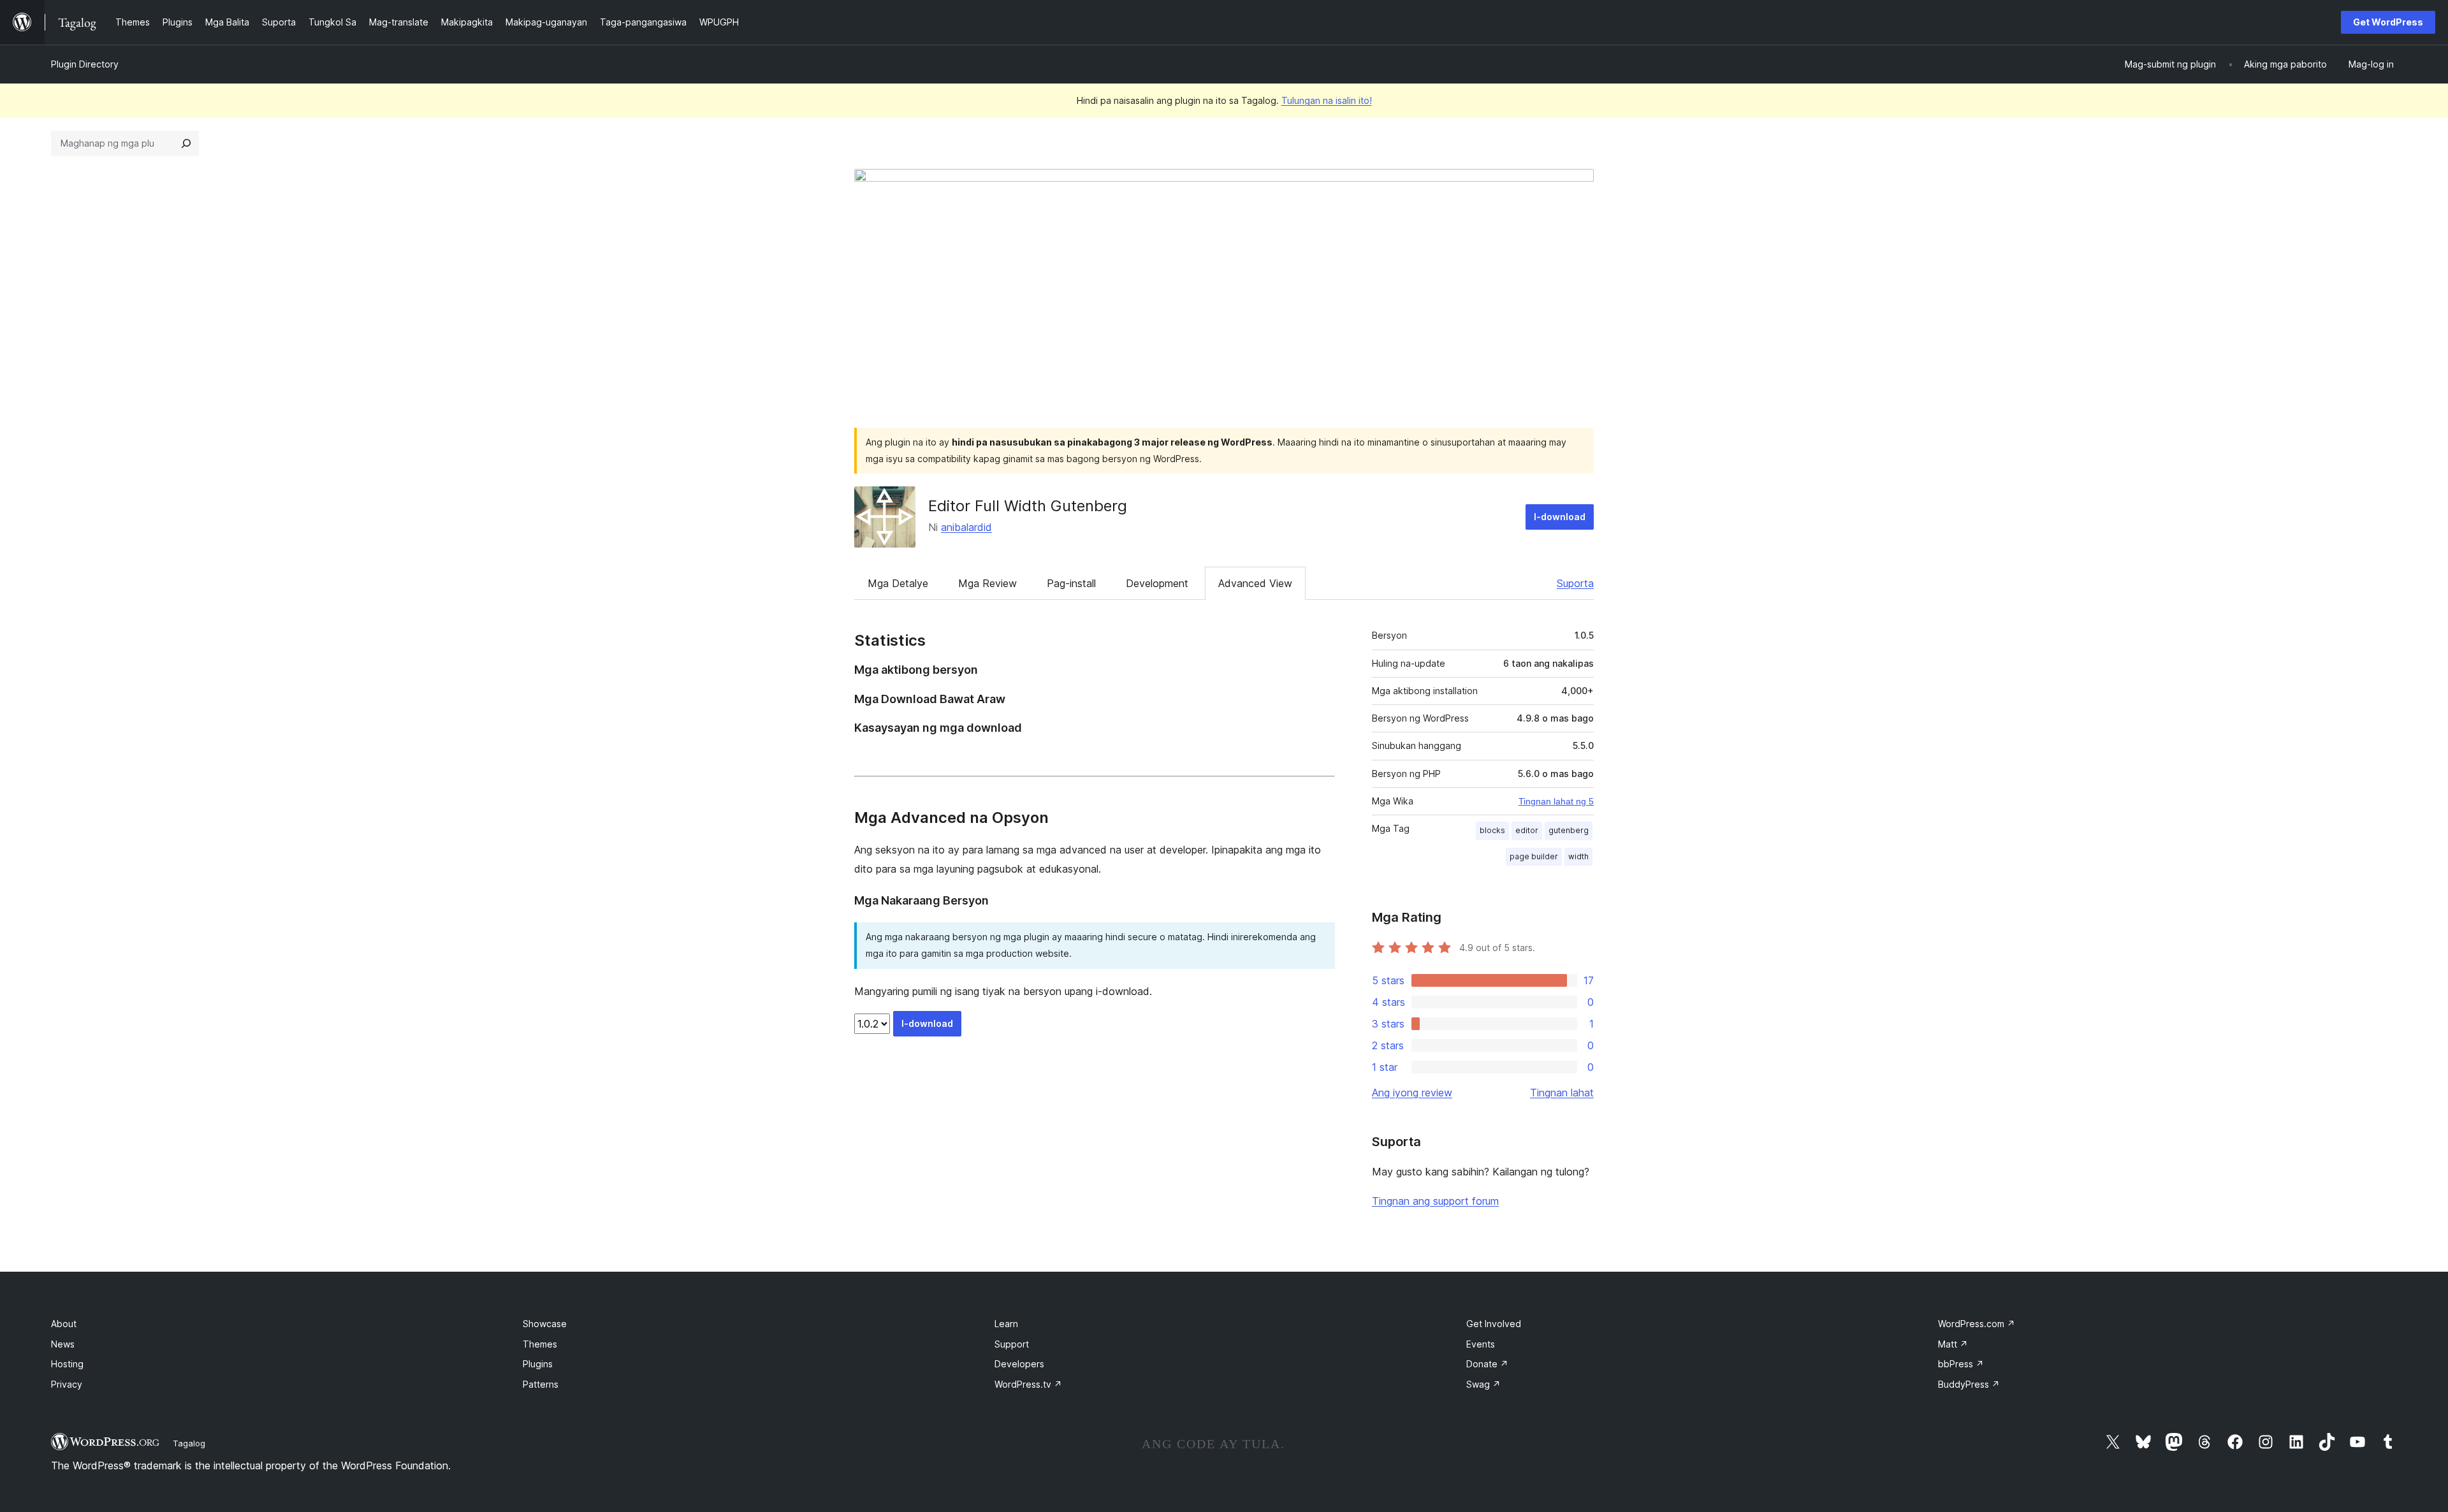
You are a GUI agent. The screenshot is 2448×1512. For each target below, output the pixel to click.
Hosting (67, 1364)
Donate (1487, 1364)
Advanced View (1255, 583)
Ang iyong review (1412, 1093)
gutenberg (1569, 830)
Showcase (545, 1324)
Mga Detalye (898, 583)
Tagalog (189, 1443)
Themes (540, 1344)
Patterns (541, 1384)
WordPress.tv (1028, 1384)
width (1578, 856)
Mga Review (987, 583)
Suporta (1575, 583)
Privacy (67, 1384)
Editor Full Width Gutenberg (1028, 506)
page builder (1534, 856)
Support (1012, 1344)
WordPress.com (1977, 1324)
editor (1527, 830)
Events (1481, 1344)
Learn (1006, 1324)
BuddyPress (1969, 1384)
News (63, 1344)
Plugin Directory (85, 64)
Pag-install (1071, 583)
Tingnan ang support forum (1435, 1201)
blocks (1492, 830)
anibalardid (966, 527)
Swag (1483, 1384)
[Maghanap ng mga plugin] (186, 143)
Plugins (538, 1364)
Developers (1019, 1364)
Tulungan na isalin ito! (1327, 100)
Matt (1953, 1344)
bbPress (1961, 1364)
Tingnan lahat (1562, 1093)
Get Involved (1494, 1324)
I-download (1560, 517)
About (64, 1324)
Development (1157, 583)
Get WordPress (2388, 22)
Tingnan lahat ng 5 (1556, 801)
